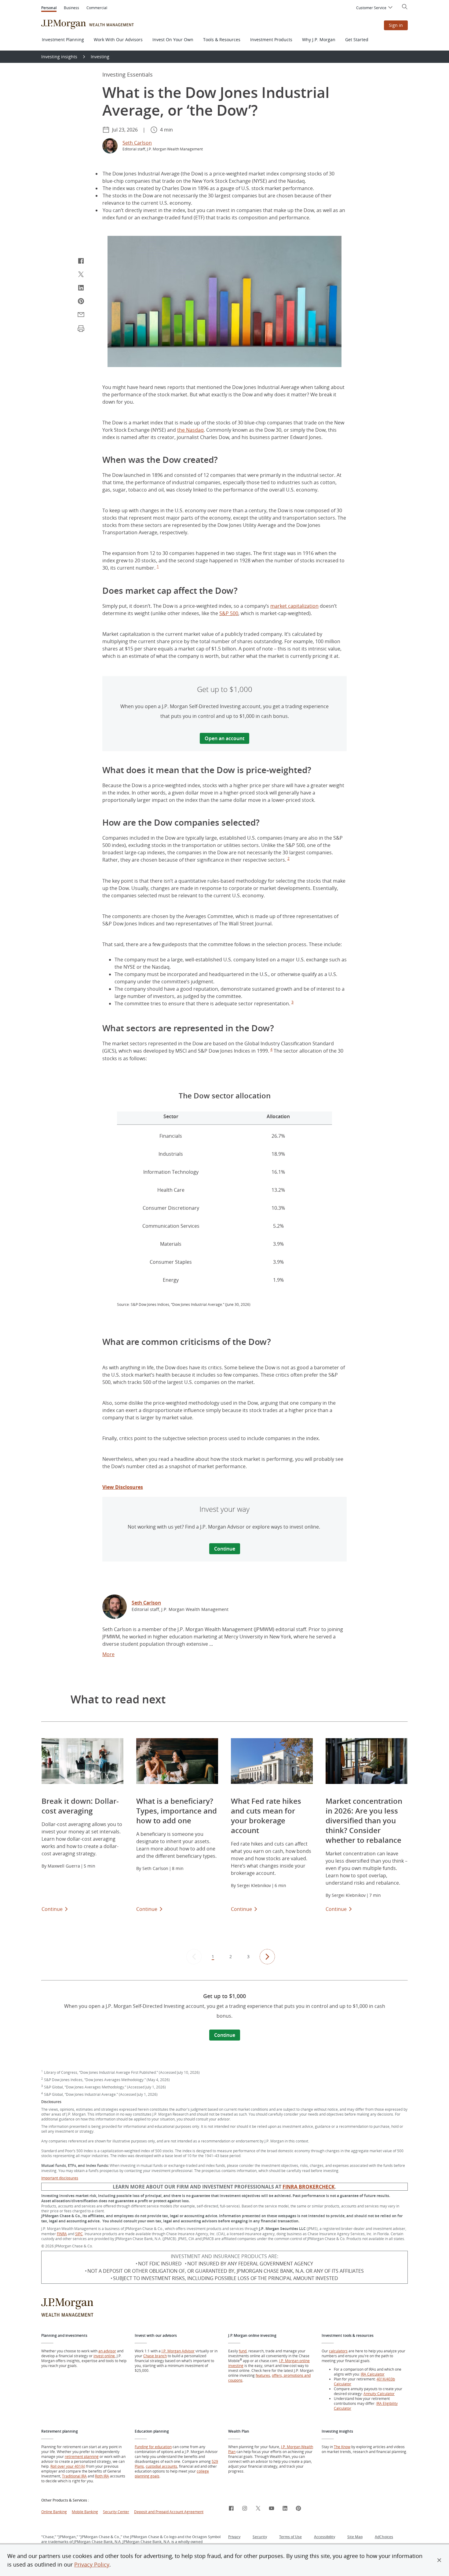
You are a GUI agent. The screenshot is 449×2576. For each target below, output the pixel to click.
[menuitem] (375, 8)
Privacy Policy (92, 2564)
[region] (224, 1201)
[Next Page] (267, 1957)
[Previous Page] (194, 1957)
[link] (115, 1608)
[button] (439, 2560)
